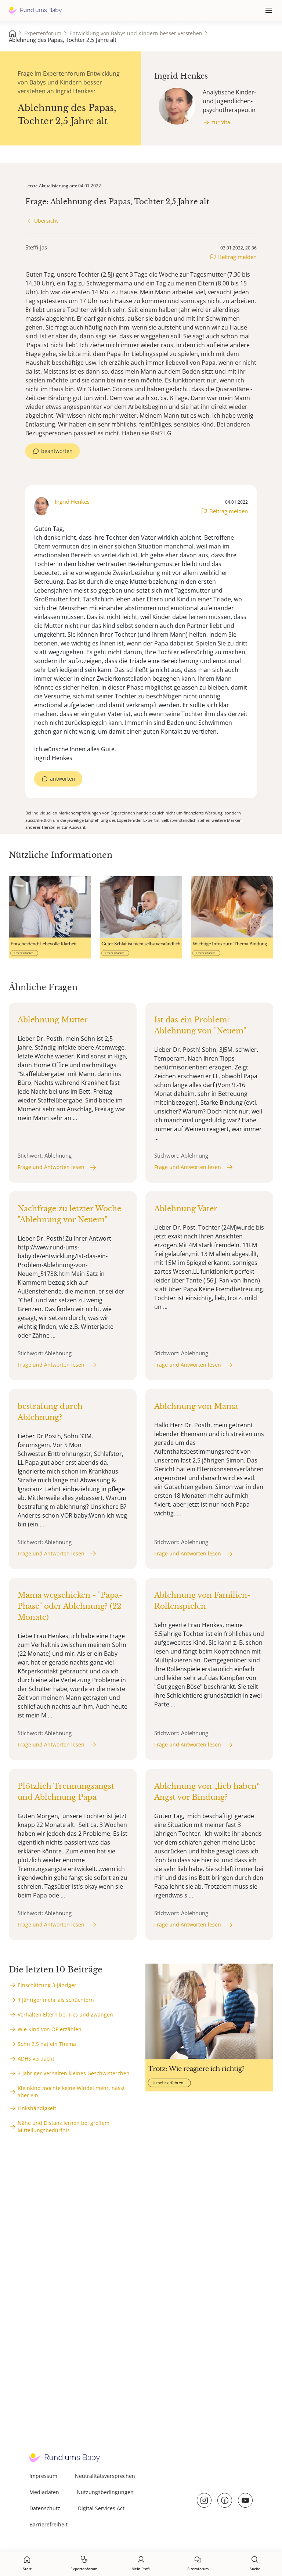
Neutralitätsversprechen (105, 2476)
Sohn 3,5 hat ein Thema (47, 2044)
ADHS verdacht (36, 2059)
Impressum (43, 2476)
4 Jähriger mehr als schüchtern (56, 2000)
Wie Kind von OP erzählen (50, 2029)
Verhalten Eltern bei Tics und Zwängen (65, 2014)
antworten (63, 779)
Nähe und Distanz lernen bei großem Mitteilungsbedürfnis (64, 2127)
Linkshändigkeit (37, 2108)
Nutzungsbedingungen (105, 2492)
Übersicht (46, 221)
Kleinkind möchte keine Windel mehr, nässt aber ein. (71, 2092)
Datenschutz (45, 2508)
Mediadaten (44, 2492)
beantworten (57, 451)
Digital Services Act (101, 2508)
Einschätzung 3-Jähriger (47, 1985)
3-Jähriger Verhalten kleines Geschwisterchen (74, 2073)
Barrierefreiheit (48, 2524)
